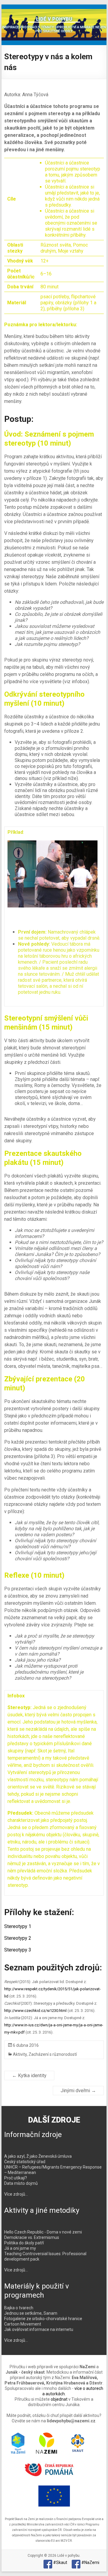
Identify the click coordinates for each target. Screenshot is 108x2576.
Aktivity (20, 2054)
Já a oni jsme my (20, 2248)
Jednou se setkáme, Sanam (31, 2313)
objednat (59, 2399)
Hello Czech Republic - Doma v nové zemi (43, 2232)
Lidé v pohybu (54, 19)
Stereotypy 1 (18, 1926)
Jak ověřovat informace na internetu (39, 2329)
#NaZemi (90, 2562)
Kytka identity (29, 2076)
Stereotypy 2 (18, 1938)
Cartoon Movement (23, 2324)
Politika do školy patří (24, 2243)
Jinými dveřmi (78, 2091)
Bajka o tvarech (19, 2308)
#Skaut (60, 2562)
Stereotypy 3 (18, 1950)
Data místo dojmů (21, 2183)
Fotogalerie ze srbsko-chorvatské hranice (43, 2319)
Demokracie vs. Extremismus (32, 2237)
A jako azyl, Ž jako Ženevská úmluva (38, 2156)
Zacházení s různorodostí (53, 2054)
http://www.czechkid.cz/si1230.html (35, 2011)
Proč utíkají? (16, 2178)
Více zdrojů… (16, 2194)
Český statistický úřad (25, 2162)
